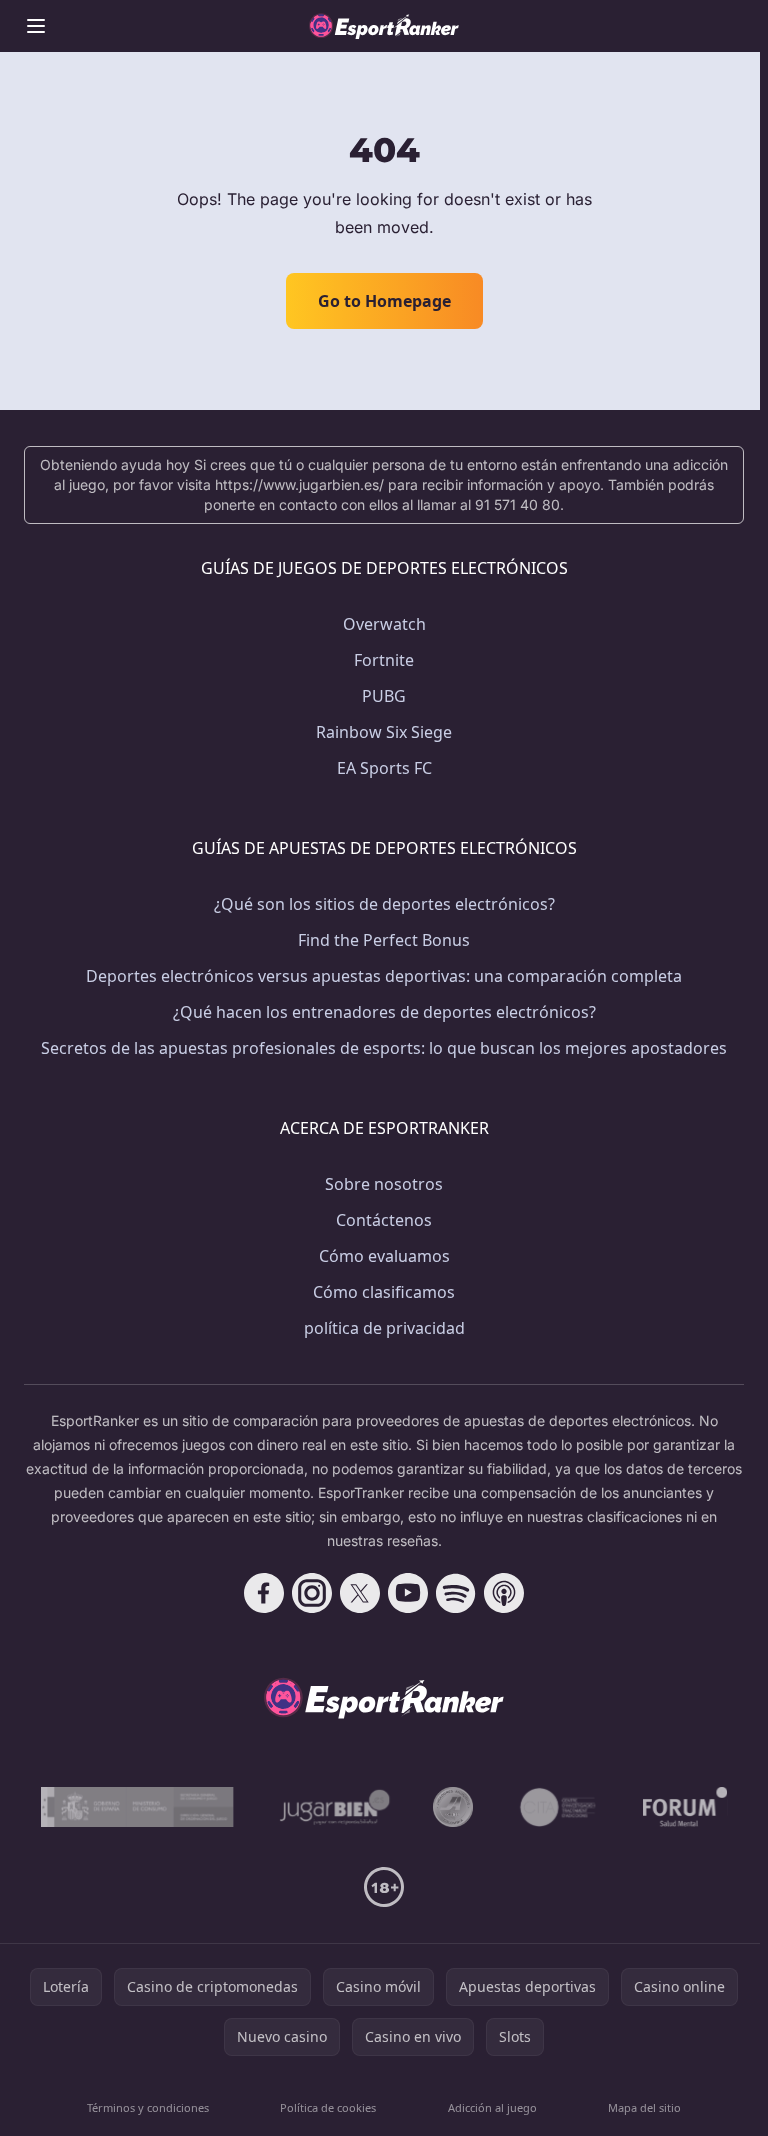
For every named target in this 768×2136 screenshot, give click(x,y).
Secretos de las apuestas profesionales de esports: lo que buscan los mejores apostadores (384, 1048)
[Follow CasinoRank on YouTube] (408, 1593)
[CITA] (558, 1807)
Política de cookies (328, 2107)
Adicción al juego (492, 2107)
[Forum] (685, 1807)
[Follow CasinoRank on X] (360, 1593)
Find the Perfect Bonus (384, 940)
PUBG (384, 696)
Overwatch (384, 624)
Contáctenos (384, 1220)
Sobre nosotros (384, 1184)
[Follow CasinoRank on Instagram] (312, 1593)
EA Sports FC (384, 768)
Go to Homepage (384, 301)
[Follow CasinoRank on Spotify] (456, 1593)
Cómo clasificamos (384, 1292)
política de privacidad (384, 1328)
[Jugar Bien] (333, 1807)
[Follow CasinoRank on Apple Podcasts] (504, 1593)
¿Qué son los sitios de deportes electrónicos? (384, 904)
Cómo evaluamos (384, 1256)
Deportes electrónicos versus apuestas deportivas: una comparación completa (384, 976)
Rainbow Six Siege (384, 732)
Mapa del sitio (644, 2107)
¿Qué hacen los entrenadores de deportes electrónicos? (384, 1012)
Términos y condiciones (148, 2107)
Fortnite (384, 660)
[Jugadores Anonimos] (453, 1807)
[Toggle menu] (36, 26)
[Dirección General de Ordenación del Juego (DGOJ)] (137, 1807)
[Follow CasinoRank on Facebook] (264, 1593)
